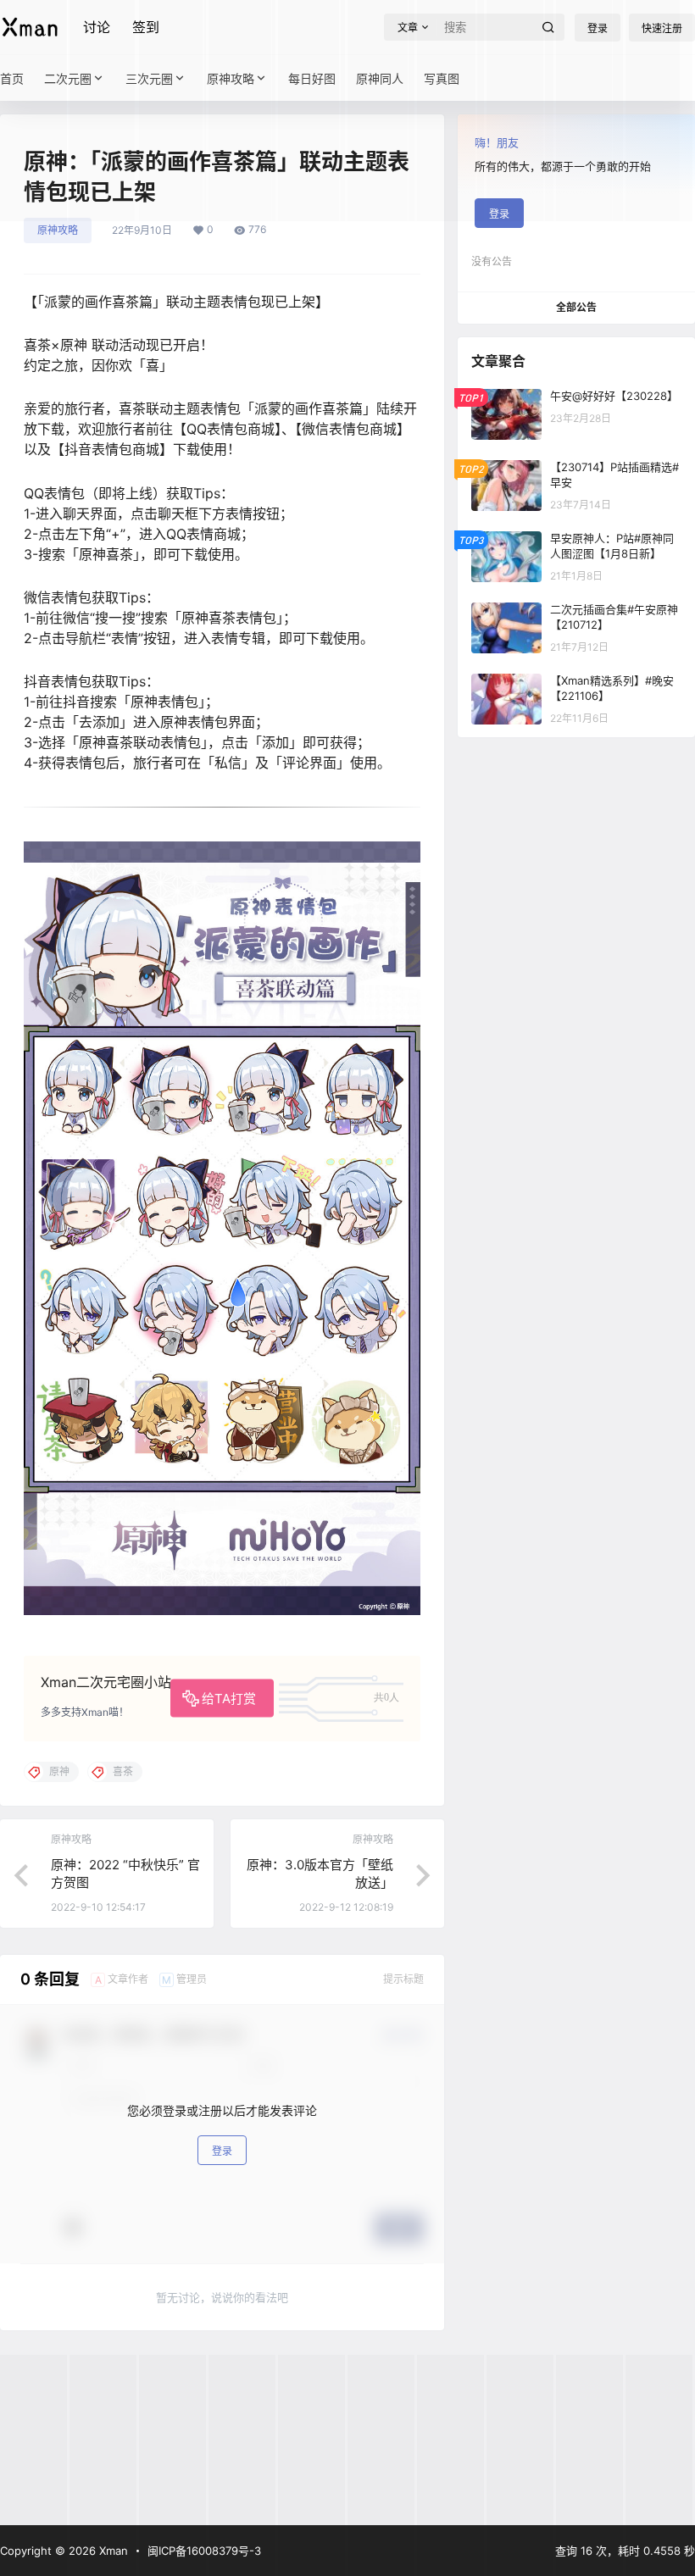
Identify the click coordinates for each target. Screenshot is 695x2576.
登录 (222, 2151)
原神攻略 (58, 230)
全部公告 (576, 307)
